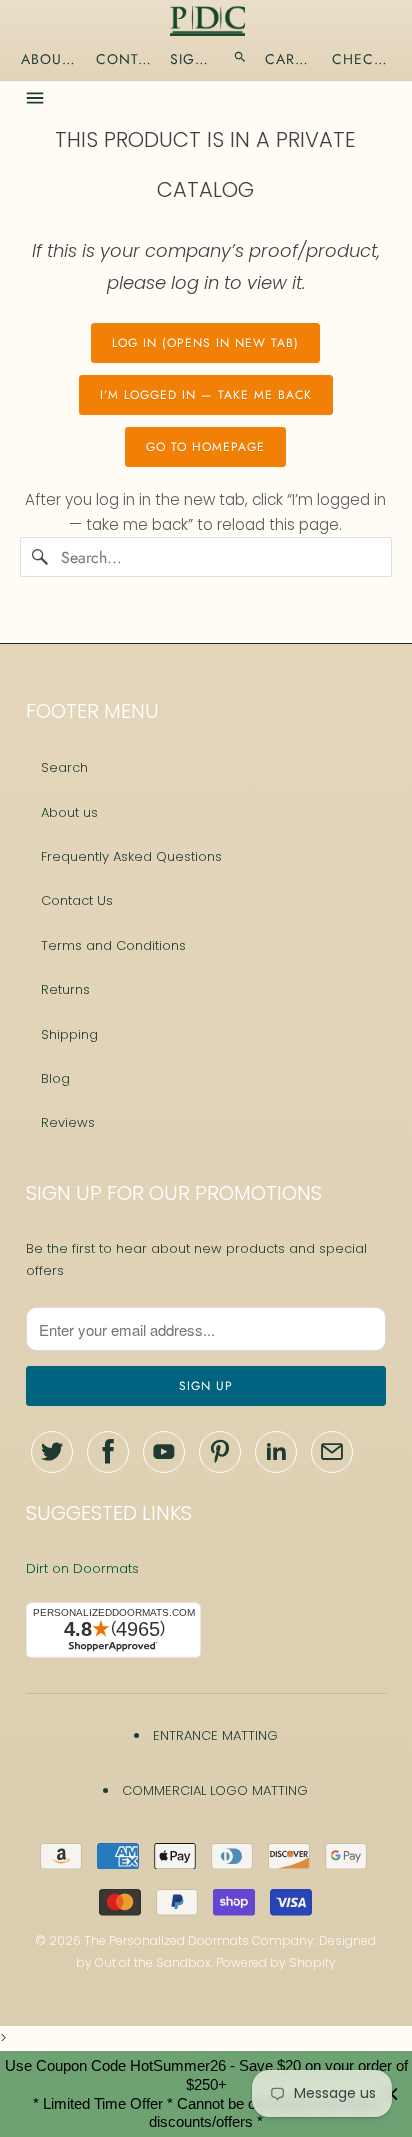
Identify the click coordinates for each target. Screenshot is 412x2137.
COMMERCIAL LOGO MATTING (215, 1790)
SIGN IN (192, 59)
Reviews (68, 1122)
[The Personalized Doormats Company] (208, 21)
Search (64, 767)
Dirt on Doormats (82, 1568)
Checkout (363, 59)
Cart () (289, 59)
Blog (55, 1078)
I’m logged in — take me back (206, 395)
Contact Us (77, 900)
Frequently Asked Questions (131, 856)
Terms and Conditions (113, 945)
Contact (124, 59)
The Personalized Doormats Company (199, 1940)
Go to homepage (205, 447)
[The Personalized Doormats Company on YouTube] (164, 1452)
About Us (49, 59)
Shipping (69, 1034)
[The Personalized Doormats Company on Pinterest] (220, 1452)
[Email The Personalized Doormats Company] (332, 1452)
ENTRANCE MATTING (215, 1735)
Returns (65, 989)
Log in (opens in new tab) (205, 343)
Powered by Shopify (276, 1962)
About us (69, 812)
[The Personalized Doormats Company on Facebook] (108, 1452)
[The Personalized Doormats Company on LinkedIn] (276, 1452)
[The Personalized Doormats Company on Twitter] (52, 1452)
